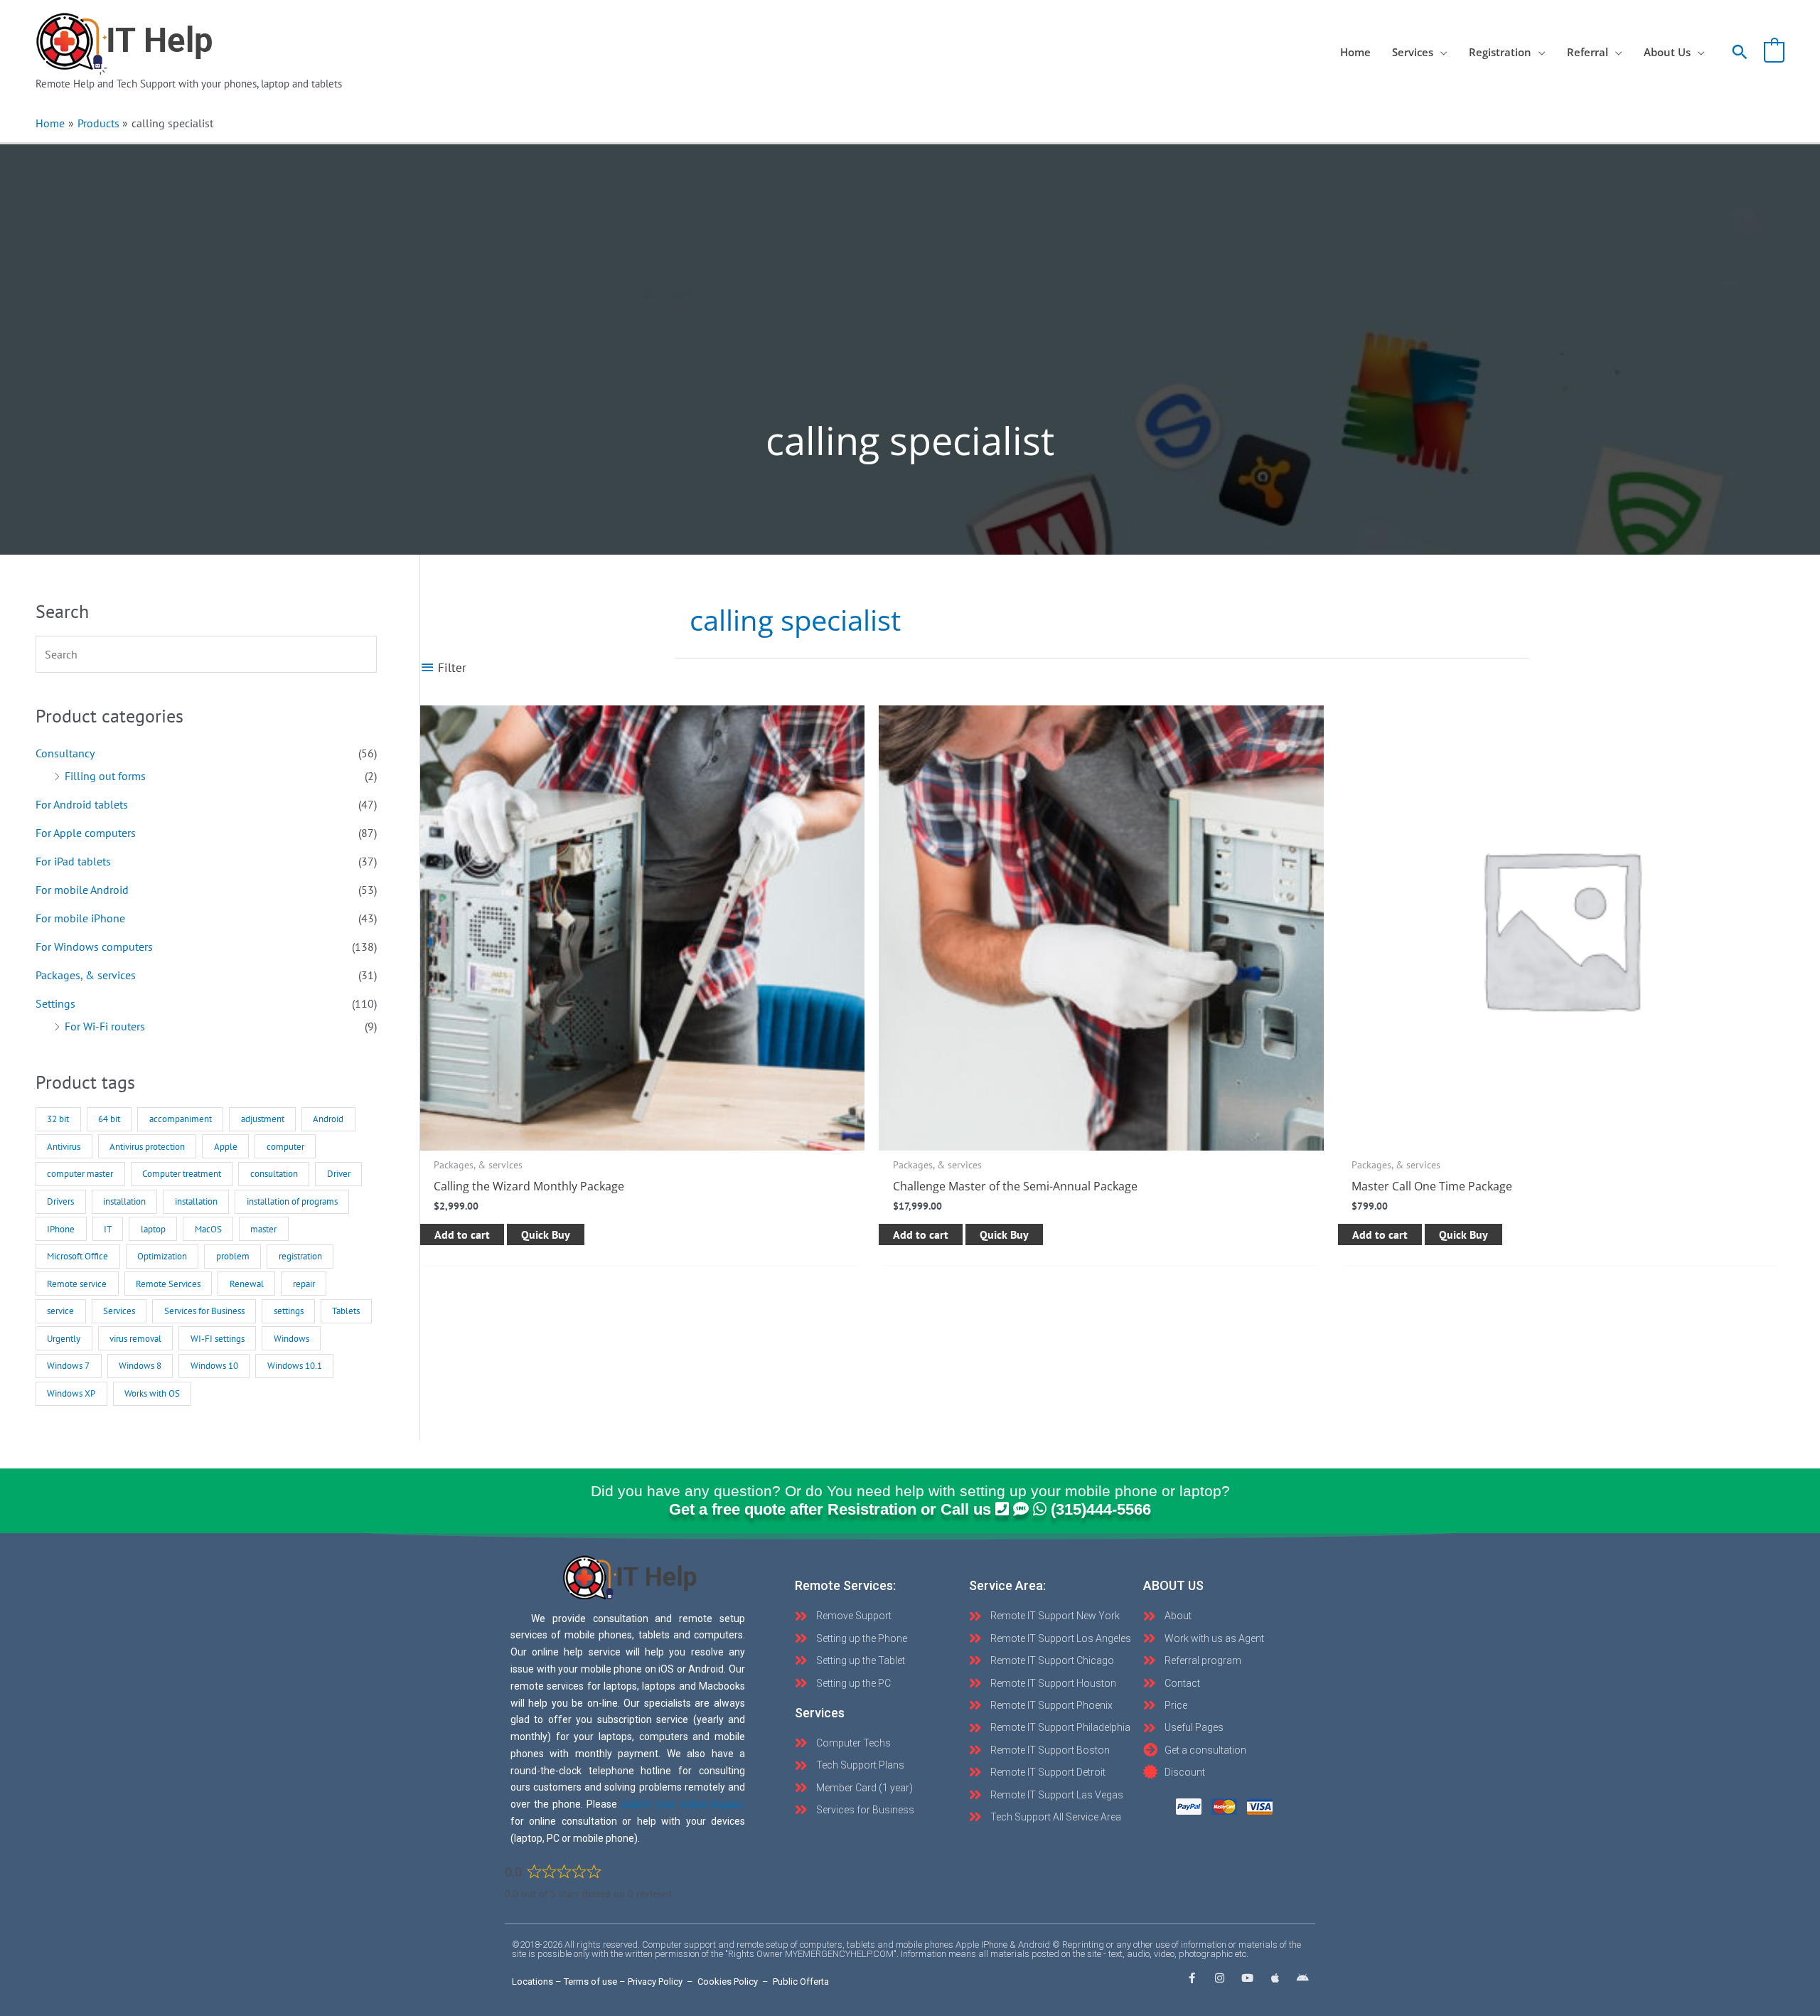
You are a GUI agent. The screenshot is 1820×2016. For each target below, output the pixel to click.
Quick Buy (546, 1234)
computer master (80, 1174)
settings (289, 1311)
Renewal (247, 1284)
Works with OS (152, 1393)
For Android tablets (82, 804)
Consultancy (65, 753)
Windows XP (71, 1393)
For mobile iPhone (80, 918)
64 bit (109, 1119)
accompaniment (181, 1119)
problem (233, 1256)
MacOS (208, 1229)
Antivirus (64, 1147)
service (60, 1311)
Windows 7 (68, 1366)
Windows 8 (140, 1366)
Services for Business (204, 1311)
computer (285, 1147)
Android (328, 1119)
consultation (274, 1174)
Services (119, 1311)
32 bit (58, 1119)
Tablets (346, 1311)
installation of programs (292, 1201)
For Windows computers (94, 946)
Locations (532, 1982)
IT (108, 1229)
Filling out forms (105, 776)
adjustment (263, 1119)
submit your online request (683, 1804)
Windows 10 (214, 1366)
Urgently (64, 1339)
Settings (55, 1003)
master (263, 1229)
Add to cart (462, 1234)
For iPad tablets (73, 861)
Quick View (643, 1137)
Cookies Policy (728, 1982)
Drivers (60, 1201)
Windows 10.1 (295, 1366)
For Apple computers (86, 833)
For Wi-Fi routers (105, 1026)
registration (300, 1256)
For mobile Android (82, 890)
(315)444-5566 (1101, 1509)
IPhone (61, 1229)
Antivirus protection (147, 1147)
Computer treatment (182, 1174)
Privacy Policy (655, 1982)
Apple (226, 1147)
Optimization (162, 1256)
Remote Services (168, 1284)
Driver (339, 1174)
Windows (291, 1339)
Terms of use (590, 1982)
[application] (1440, 52)
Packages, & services (86, 975)
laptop (153, 1229)
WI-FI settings (218, 1339)
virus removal (135, 1339)
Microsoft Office (77, 1256)
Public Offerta (801, 1982)
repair (304, 1284)
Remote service (77, 1284)
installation (124, 1201)
